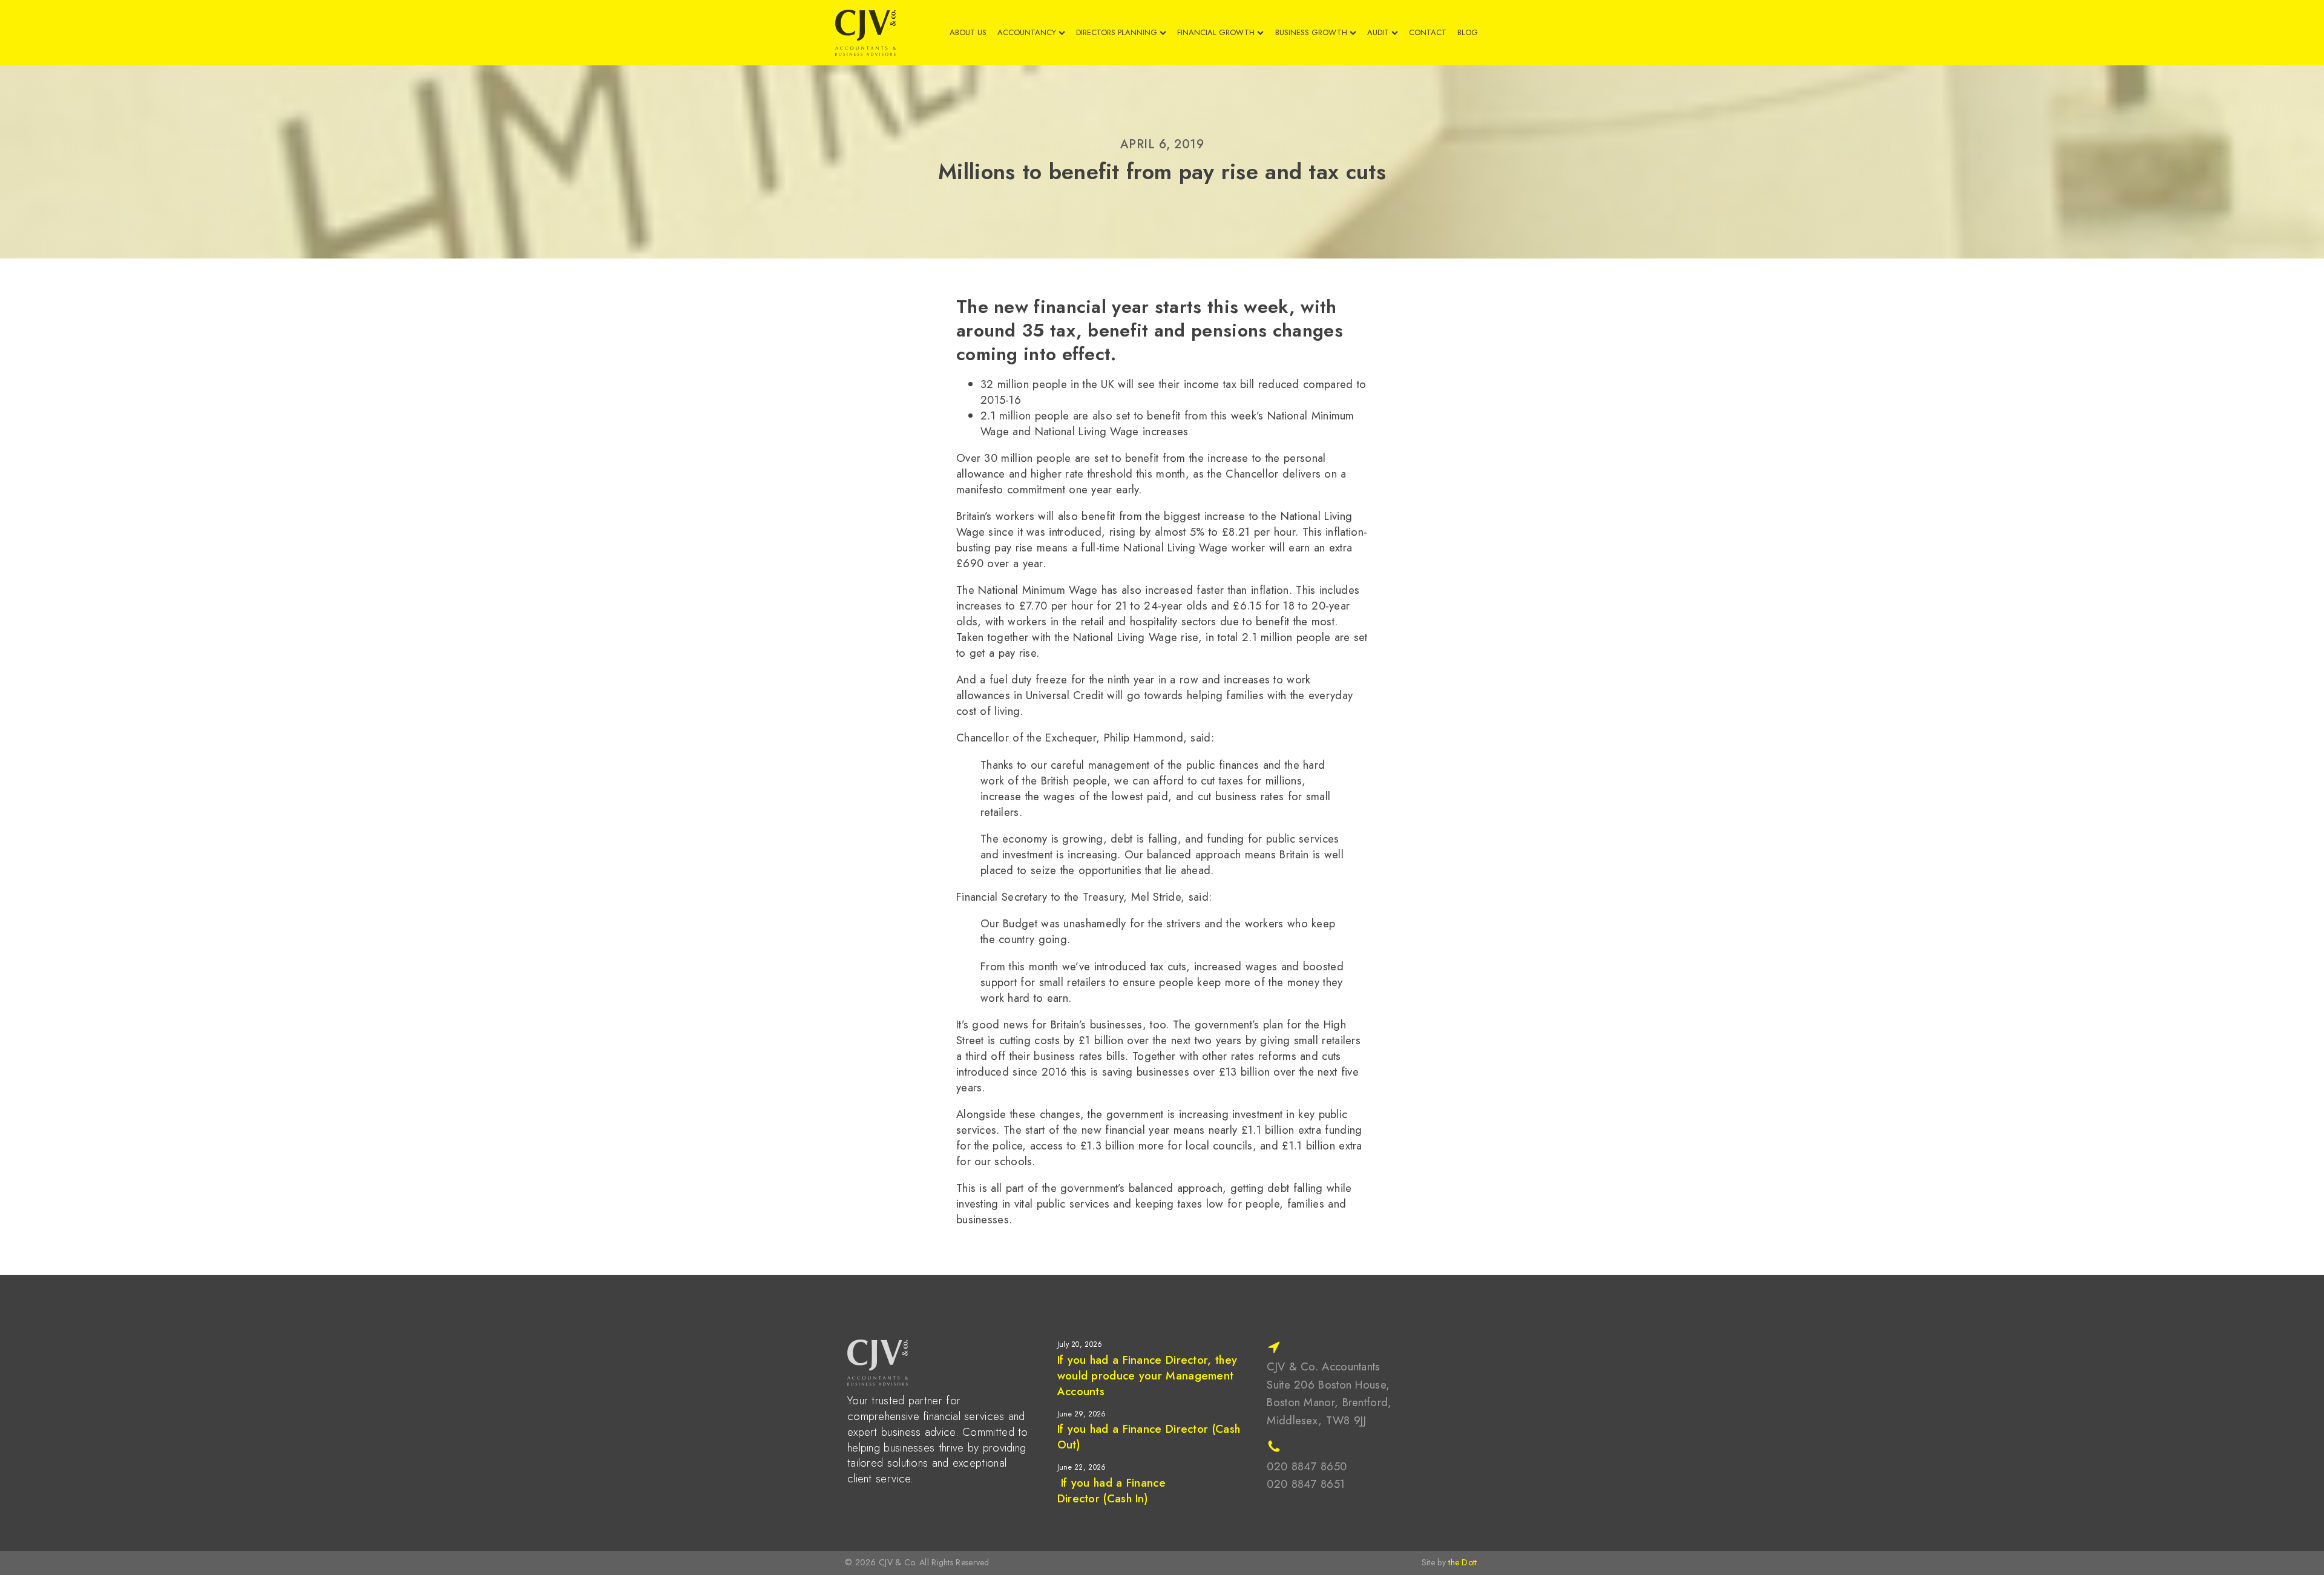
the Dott (1462, 1562)
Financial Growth (1216, 33)
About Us (968, 33)
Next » (1091, 1521)
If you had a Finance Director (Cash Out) (1149, 1437)
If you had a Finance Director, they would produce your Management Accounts (1147, 1376)
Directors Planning (1117, 33)
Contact (1428, 33)
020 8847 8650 (1307, 1466)
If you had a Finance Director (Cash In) (1111, 1491)
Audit (1378, 33)
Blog (1468, 33)
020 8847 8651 (1306, 1484)
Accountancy (1027, 33)
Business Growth (1311, 33)
